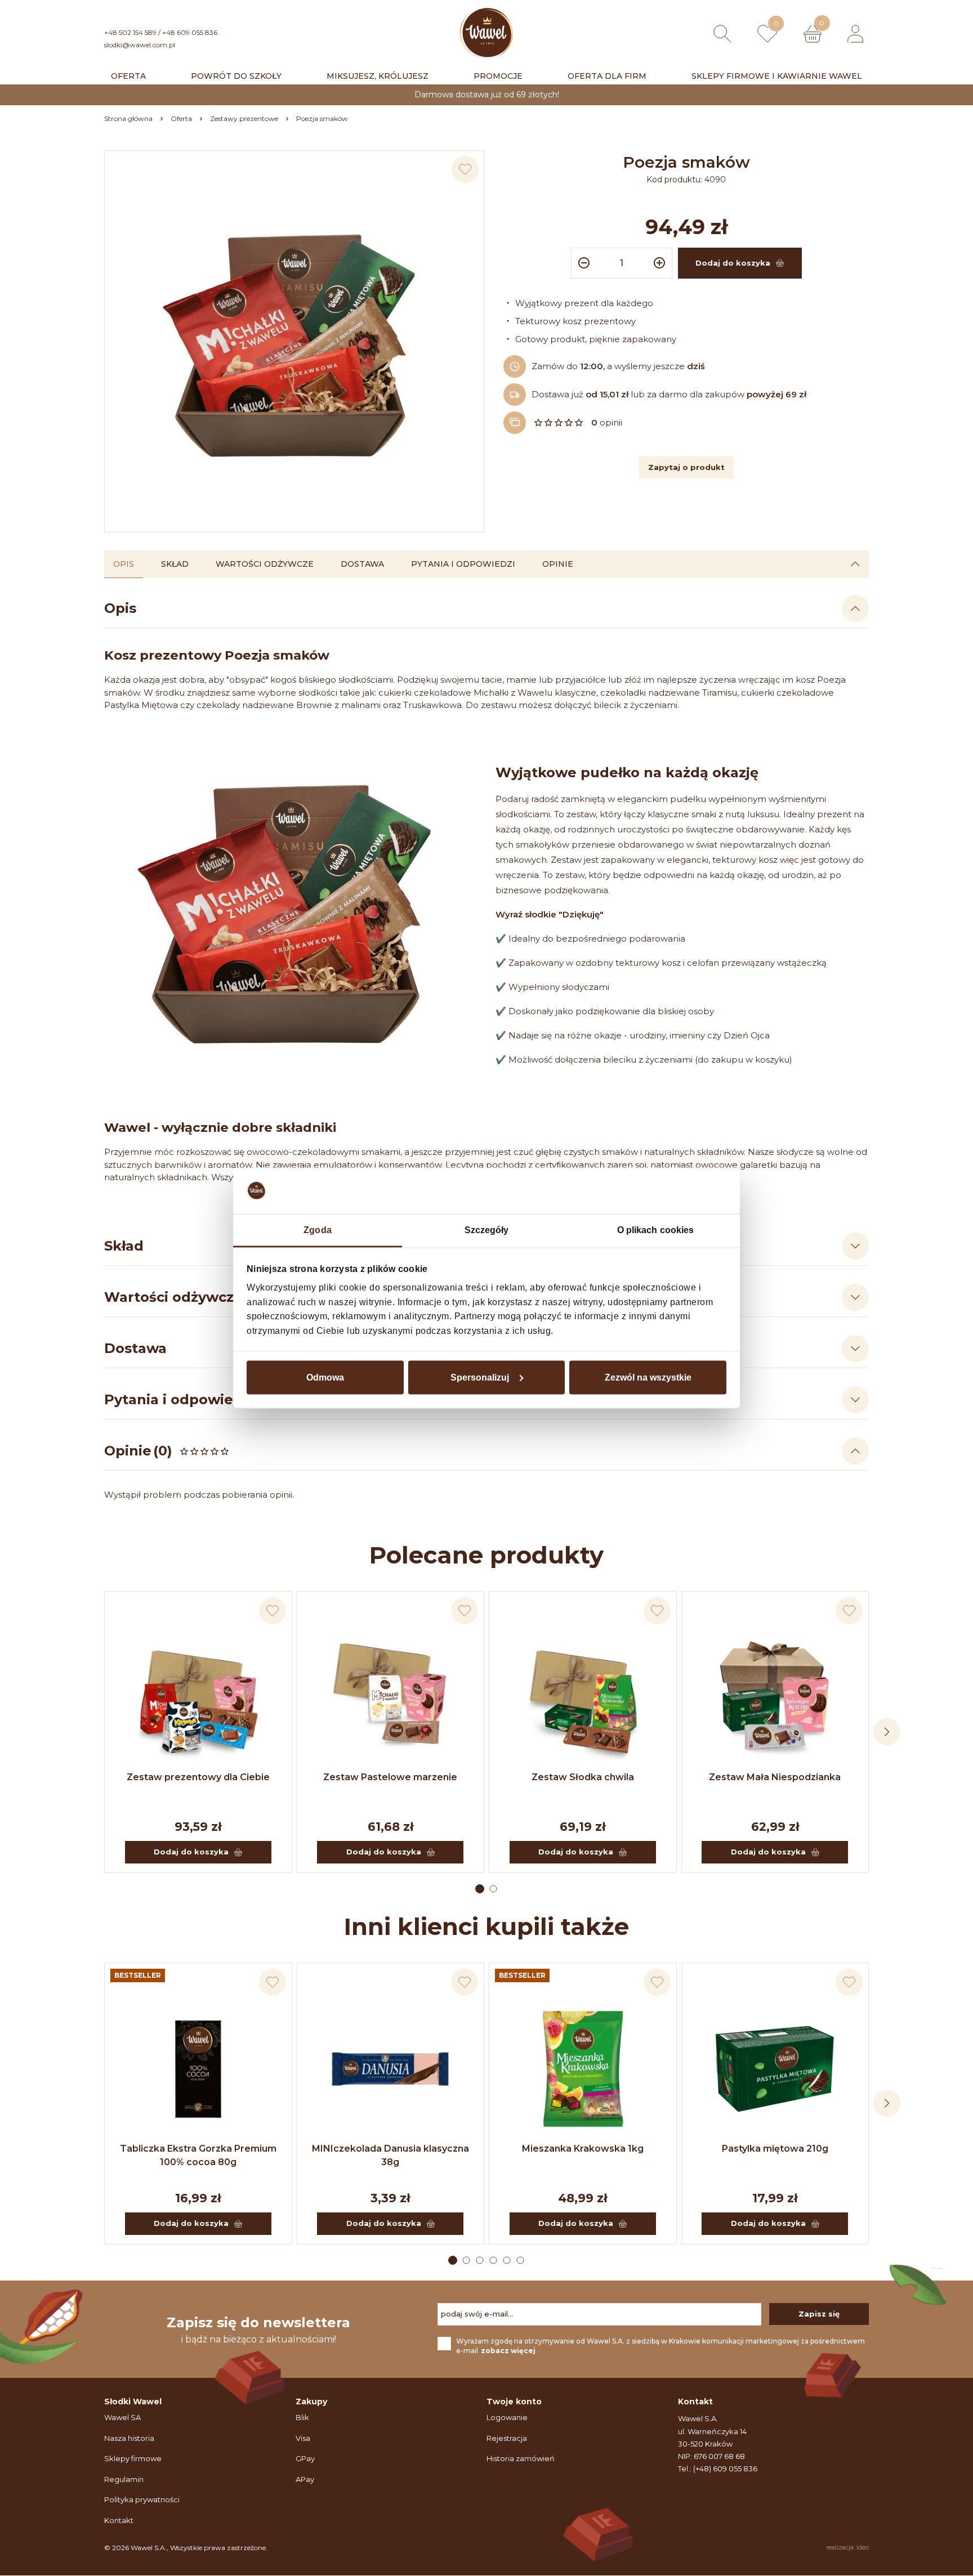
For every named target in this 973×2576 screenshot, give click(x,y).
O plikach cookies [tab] (656, 1229)
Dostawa (362, 564)
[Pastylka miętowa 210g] (775, 2069)
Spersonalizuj (480, 1377)
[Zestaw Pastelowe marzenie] (391, 1697)
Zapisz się (819, 2314)
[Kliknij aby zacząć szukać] (722, 34)
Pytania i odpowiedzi (463, 564)
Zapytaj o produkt (686, 467)
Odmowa (325, 1377)
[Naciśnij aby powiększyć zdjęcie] (294, 340)
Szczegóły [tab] (487, 1229)
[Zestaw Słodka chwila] (583, 1697)
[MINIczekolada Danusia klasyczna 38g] (391, 2069)
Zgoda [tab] (318, 1229)
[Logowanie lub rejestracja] (855, 34)
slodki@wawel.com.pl (140, 45)
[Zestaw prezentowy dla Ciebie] (198, 1697)
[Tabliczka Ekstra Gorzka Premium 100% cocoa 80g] (198, 2069)
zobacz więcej (508, 2351)
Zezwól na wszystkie (648, 1377)
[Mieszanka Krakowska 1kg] (583, 2069)
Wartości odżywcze (265, 564)
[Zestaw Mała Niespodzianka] (775, 1697)
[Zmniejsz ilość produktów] (582, 263)
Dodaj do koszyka (191, 1852)
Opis (124, 564)
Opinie (558, 564)
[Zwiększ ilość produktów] (661, 263)
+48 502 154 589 (130, 32)
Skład (175, 564)
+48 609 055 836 (190, 32)
